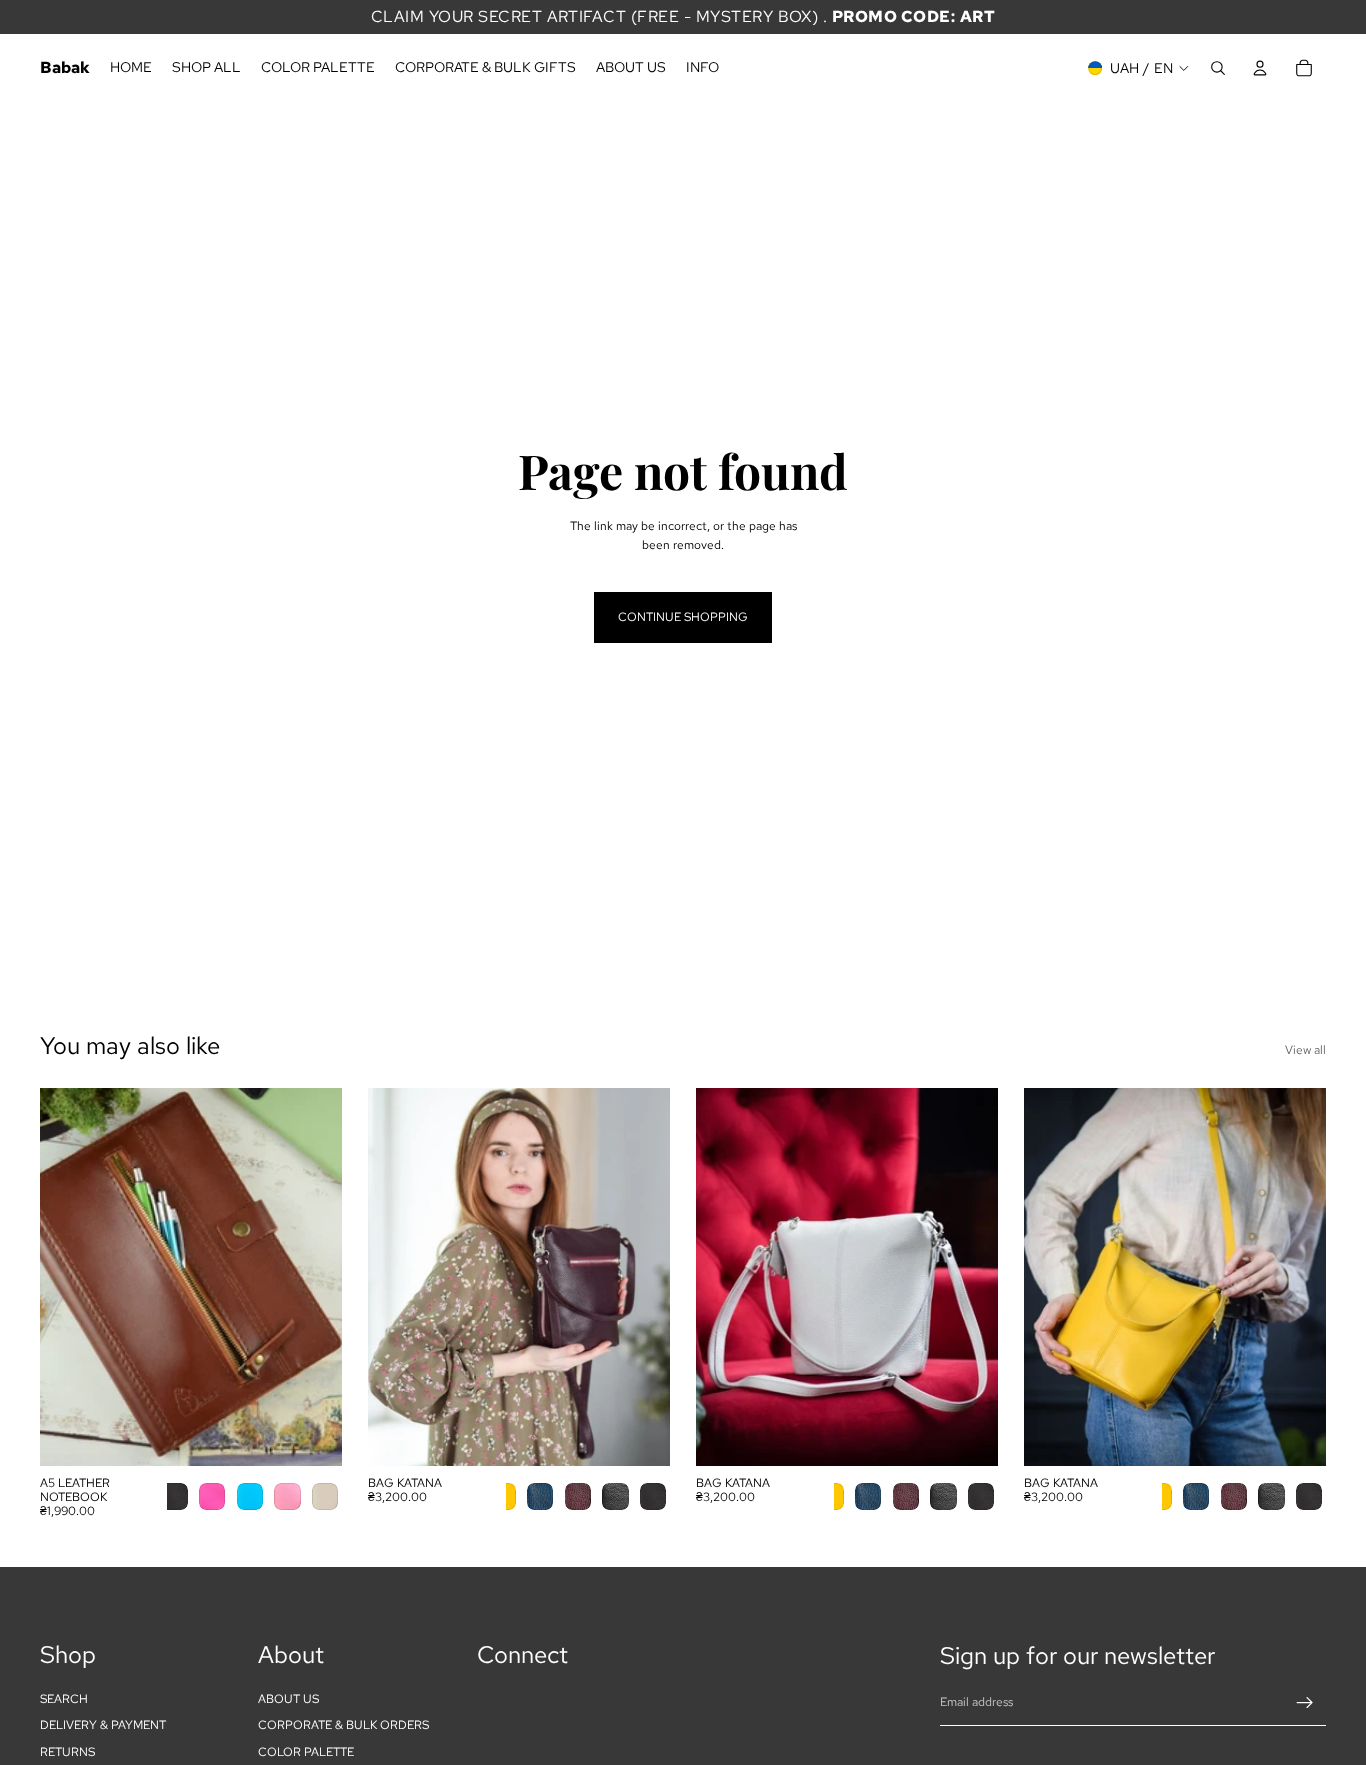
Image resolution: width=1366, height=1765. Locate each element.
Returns (67, 1751)
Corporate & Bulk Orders (343, 1725)
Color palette (306, 1751)
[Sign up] (1305, 1703)
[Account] (1260, 68)
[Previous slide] (70, 1277)
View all (1305, 1050)
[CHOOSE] (311, 1435)
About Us (288, 1699)
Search (64, 1699)
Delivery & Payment (103, 1725)
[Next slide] (312, 1277)
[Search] (1218, 68)
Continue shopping (683, 617)
